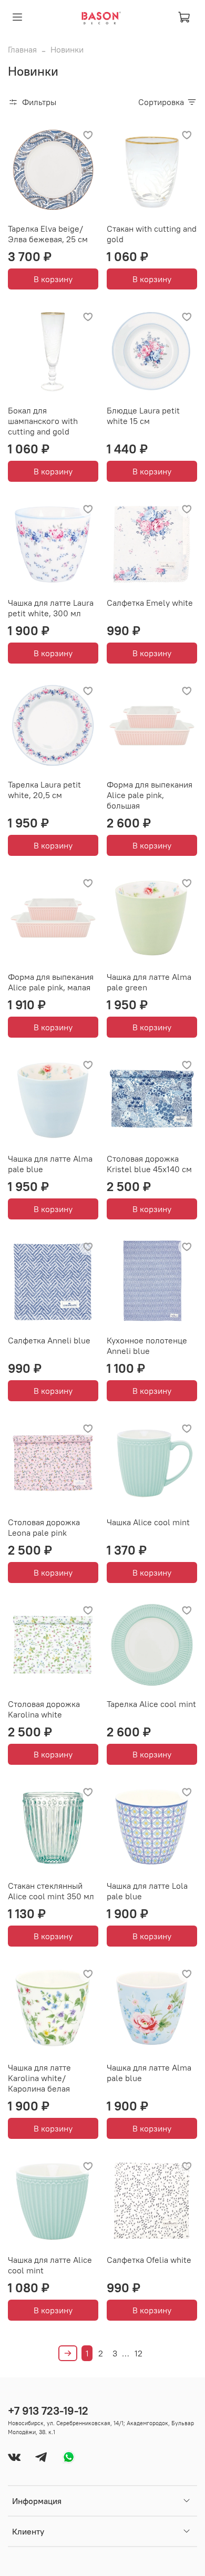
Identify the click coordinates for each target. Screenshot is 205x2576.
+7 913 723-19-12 (48, 2411)
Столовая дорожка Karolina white (44, 1709)
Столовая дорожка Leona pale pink (44, 1527)
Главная (22, 49)
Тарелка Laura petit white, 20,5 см (44, 790)
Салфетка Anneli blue (49, 1340)
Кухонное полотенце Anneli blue (147, 1346)
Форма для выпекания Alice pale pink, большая (150, 795)
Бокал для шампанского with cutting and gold (43, 421)
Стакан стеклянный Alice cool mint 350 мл (51, 1891)
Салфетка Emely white (150, 603)
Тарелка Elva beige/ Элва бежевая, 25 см (48, 234)
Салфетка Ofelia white (149, 2260)
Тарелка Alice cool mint (151, 1704)
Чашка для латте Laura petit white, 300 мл (51, 608)
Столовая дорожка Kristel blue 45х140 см (149, 1164)
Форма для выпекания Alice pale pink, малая (51, 982)
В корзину (53, 279)
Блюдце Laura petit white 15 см (143, 416)
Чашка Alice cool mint (148, 1522)
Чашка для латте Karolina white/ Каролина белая (39, 2078)
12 (139, 2353)
